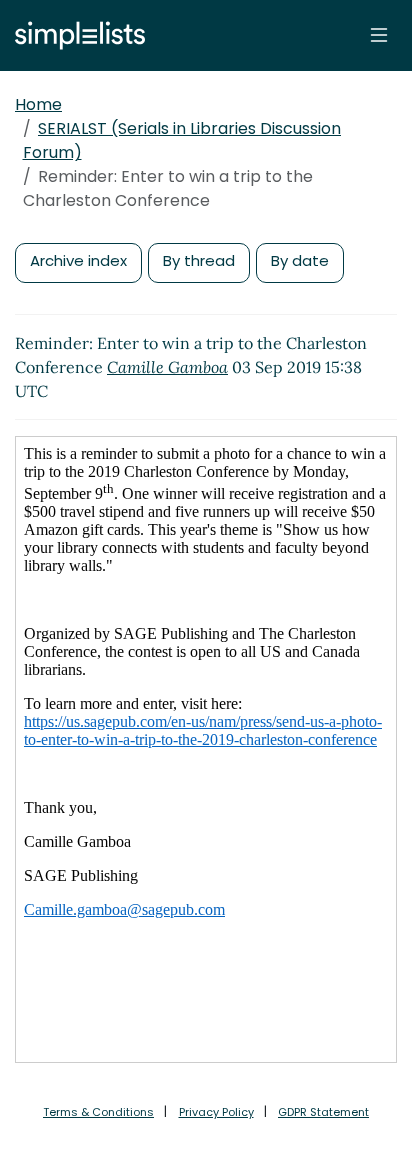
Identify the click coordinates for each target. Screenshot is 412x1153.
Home (38, 104)
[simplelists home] (75, 35)
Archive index (78, 260)
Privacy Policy (216, 1112)
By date (300, 260)
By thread (199, 260)
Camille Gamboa (167, 367)
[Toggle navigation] (379, 35)
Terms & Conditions (98, 1112)
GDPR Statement (323, 1112)
